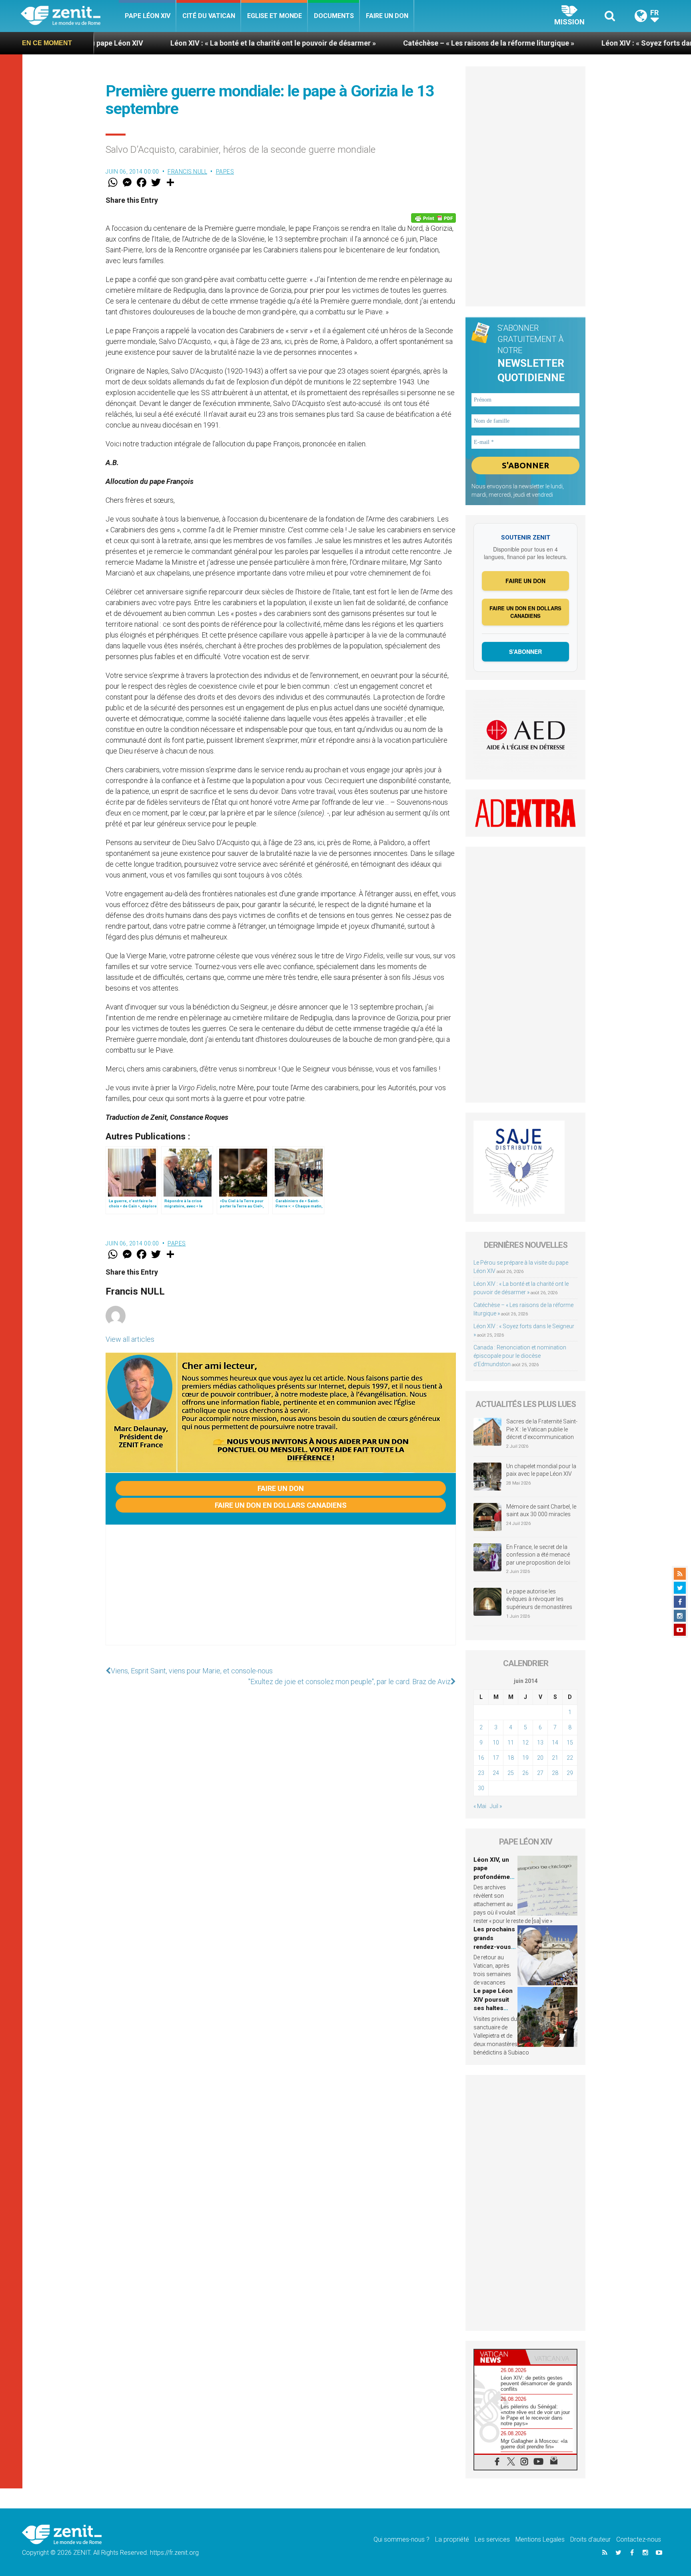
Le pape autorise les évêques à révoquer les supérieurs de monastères (539, 1599)
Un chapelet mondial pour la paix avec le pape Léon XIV (541, 1470)
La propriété (452, 2539)
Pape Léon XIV (148, 16)
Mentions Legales (540, 2539)
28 (555, 1773)
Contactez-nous (639, 2539)
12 (525, 1743)
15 (570, 1743)
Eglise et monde (275, 16)
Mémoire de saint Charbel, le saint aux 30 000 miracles (541, 1511)
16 (481, 1758)
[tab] (500, 2357)
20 (540, 1758)
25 (511, 1773)
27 (540, 1773)
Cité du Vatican (209, 16)
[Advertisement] (281, 1593)
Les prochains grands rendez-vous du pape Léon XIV (494, 1946)
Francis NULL (187, 172)
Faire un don (387, 16)
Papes (225, 172)
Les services (492, 2539)
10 (496, 1743)
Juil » (496, 1806)
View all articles (130, 1339)
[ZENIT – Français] (70, 16)
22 (570, 1758)
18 (511, 1758)
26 (525, 1773)
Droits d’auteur (590, 2539)
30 (481, 1788)
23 (481, 1773)
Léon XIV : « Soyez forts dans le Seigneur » (549, 43)
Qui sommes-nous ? (401, 2539)
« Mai (480, 1806)
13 (540, 1743)
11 (511, 1743)
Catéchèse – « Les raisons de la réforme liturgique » (366, 43)
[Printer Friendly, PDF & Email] (433, 218)
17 (496, 1758)
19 (525, 1758)
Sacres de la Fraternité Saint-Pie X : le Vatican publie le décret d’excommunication (542, 1429)
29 (570, 1773)
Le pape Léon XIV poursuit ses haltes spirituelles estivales (493, 2008)
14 (555, 1743)
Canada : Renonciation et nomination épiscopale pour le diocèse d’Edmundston (520, 1356)
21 (555, 1758)
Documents (334, 16)
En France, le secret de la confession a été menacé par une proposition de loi (538, 1555)
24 (496, 1773)
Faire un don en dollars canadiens (281, 1505)
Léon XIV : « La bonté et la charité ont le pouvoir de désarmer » (151, 43)
